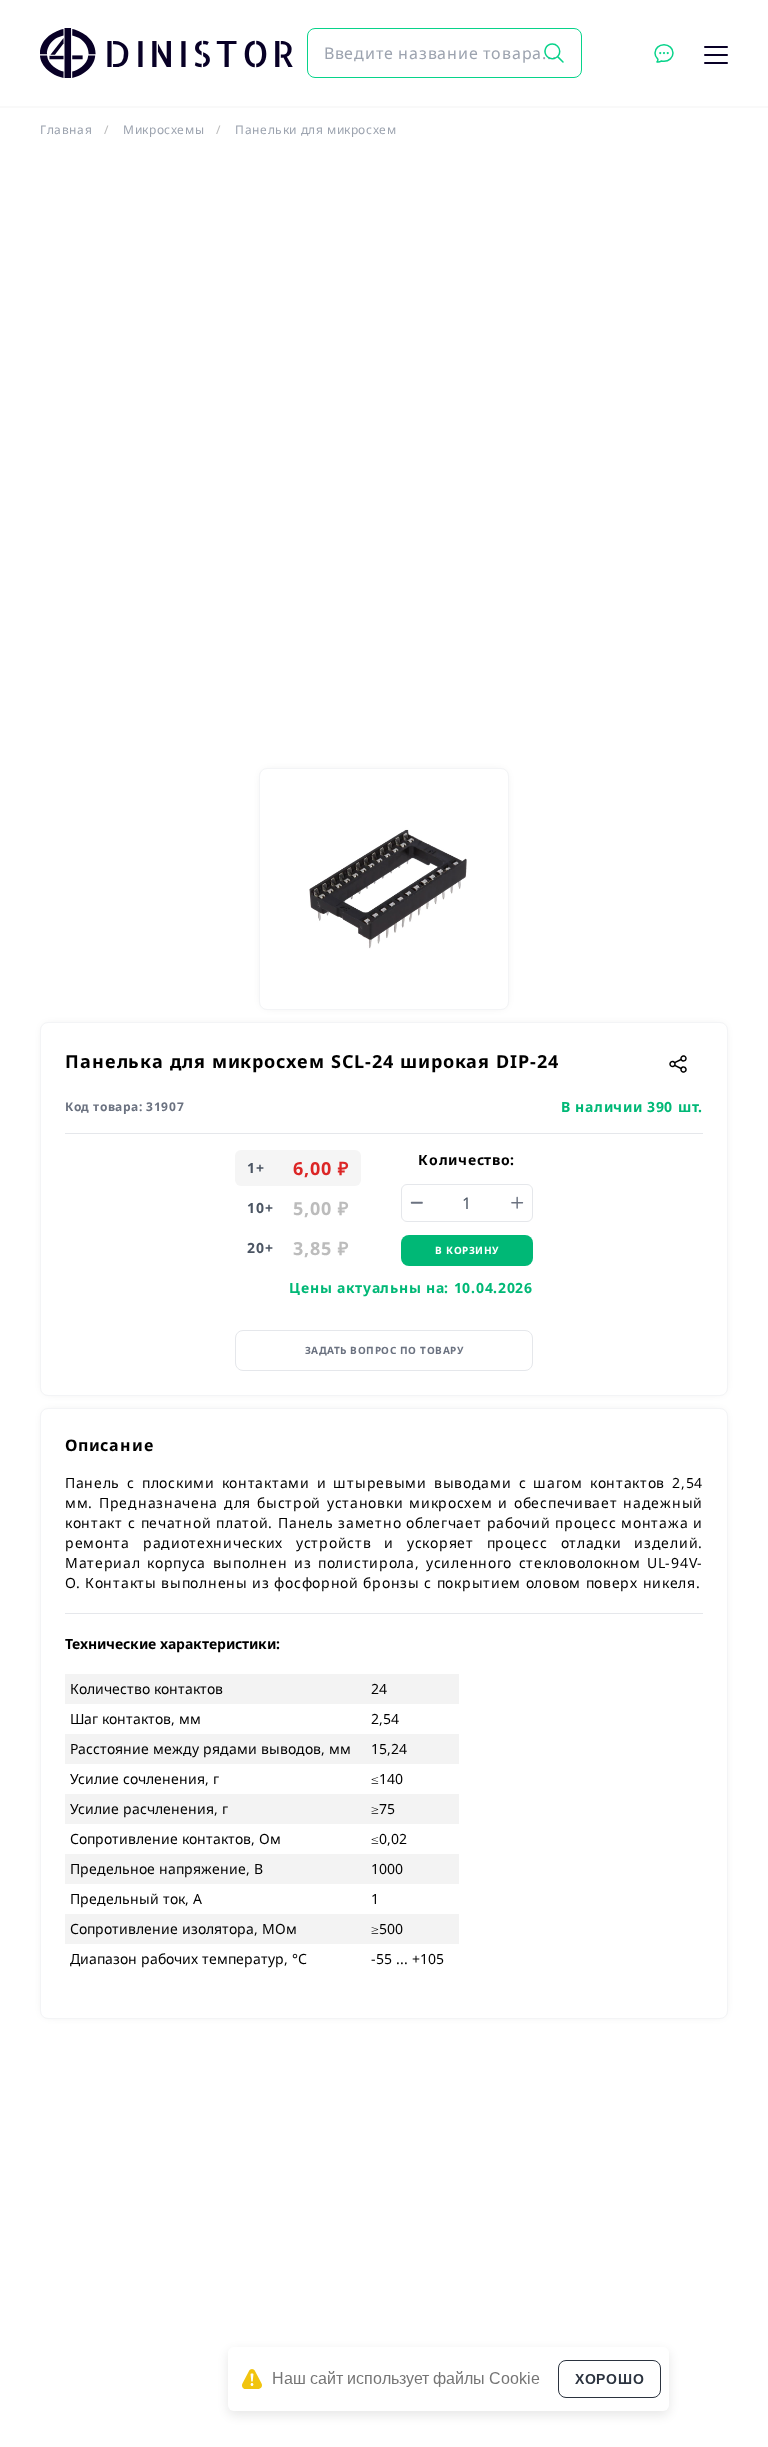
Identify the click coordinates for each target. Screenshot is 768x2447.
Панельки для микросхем (315, 129)
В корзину (467, 1250)
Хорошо (609, 2379)
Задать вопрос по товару (384, 1350)
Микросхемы (163, 129)
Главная (66, 129)
